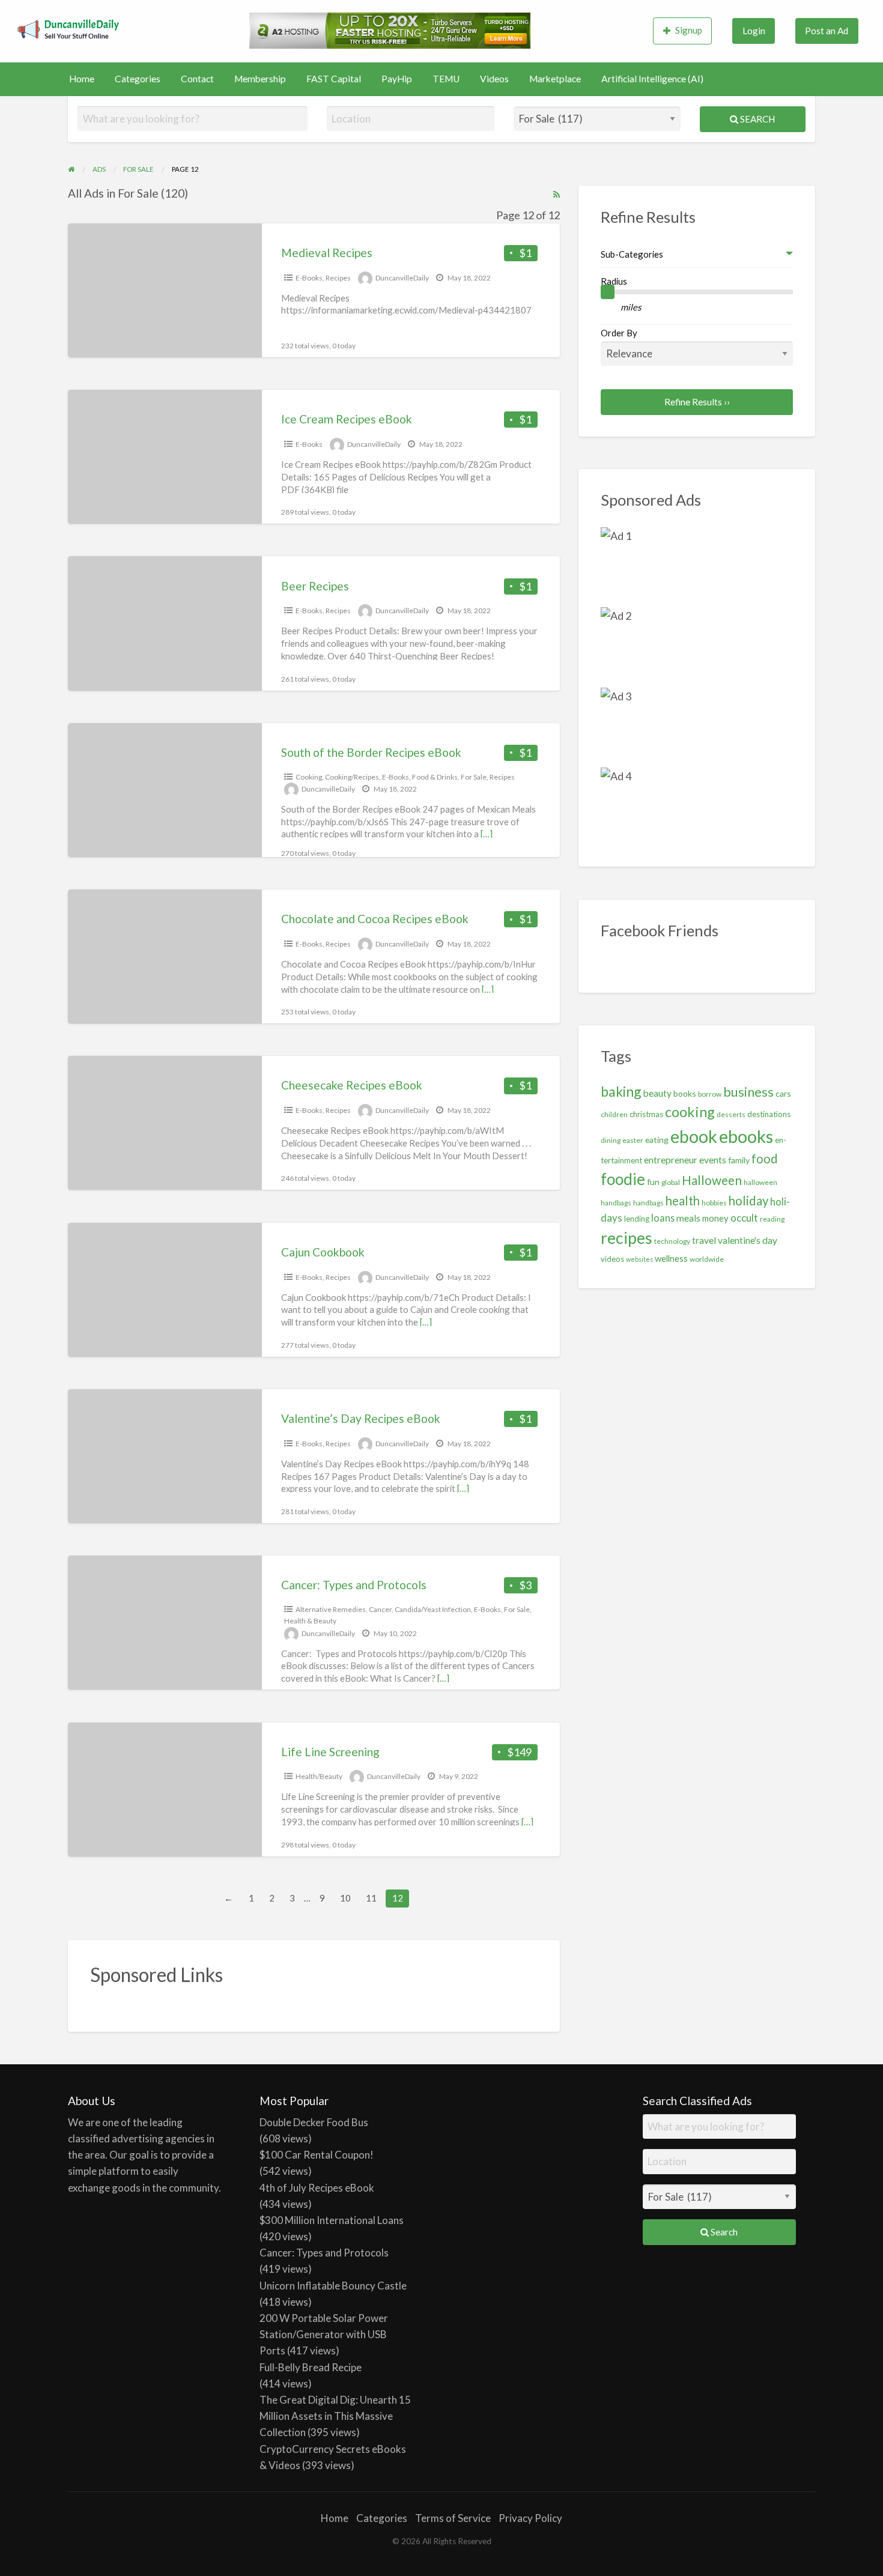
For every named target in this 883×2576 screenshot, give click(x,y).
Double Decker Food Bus (314, 2122)
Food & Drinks (435, 777)
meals (688, 1218)
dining (611, 1140)
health (683, 1201)
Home (82, 79)
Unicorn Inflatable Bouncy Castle (333, 2286)
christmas (646, 1114)
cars (783, 1093)
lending (637, 1219)
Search (757, 119)
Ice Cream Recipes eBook (347, 419)
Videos (494, 79)
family (739, 1160)
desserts (731, 1114)
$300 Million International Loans (332, 2220)
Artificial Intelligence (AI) (652, 79)
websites (639, 1259)
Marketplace (555, 79)
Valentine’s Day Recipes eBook (361, 1418)
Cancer (380, 1609)
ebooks (746, 1136)
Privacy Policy (530, 2518)
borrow (710, 1094)
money (715, 1218)
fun (653, 1182)
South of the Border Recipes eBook (371, 752)
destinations (769, 1114)
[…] (487, 834)
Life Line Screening (330, 1752)
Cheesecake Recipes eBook (352, 1085)
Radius (614, 281)
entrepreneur (671, 1160)
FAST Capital (334, 79)
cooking (690, 1112)
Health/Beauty (319, 1776)
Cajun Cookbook (323, 1252)
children (614, 1114)
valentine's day (748, 1240)
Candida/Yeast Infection (433, 1609)
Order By (619, 333)
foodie (623, 1179)
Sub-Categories (632, 254)
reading (772, 1219)
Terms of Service (453, 2518)
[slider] (608, 292)
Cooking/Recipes (352, 777)
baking (621, 1091)
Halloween (712, 1180)
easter (633, 1140)
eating (657, 1140)
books (685, 1093)
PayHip (397, 79)
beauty (657, 1093)
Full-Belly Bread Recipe (311, 2367)
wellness (671, 1258)
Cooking (309, 777)
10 (345, 1898)
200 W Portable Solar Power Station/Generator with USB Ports (324, 2334)
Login (754, 31)
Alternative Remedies (331, 1609)
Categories (138, 79)
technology (672, 1241)
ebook (694, 1136)
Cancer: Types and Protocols (354, 1585)
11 (371, 1898)
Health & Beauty (310, 1621)
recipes (627, 1238)
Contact (197, 79)
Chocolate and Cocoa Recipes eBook (375, 919)
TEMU (446, 79)
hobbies (714, 1203)
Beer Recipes (315, 586)
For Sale (474, 777)
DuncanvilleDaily (402, 278)
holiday (748, 1201)
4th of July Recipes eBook (317, 2188)
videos (612, 1259)
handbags (648, 1203)
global (671, 1182)
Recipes (338, 278)
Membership (260, 79)
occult (744, 1218)
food (765, 1159)
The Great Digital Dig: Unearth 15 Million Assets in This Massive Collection (335, 2416)
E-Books (309, 278)
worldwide (707, 1259)
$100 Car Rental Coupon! (317, 2155)
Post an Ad (827, 31)
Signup (689, 30)
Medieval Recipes (327, 253)
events (713, 1160)
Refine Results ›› (697, 402)
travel (704, 1240)
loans (663, 1218)
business (748, 1092)
